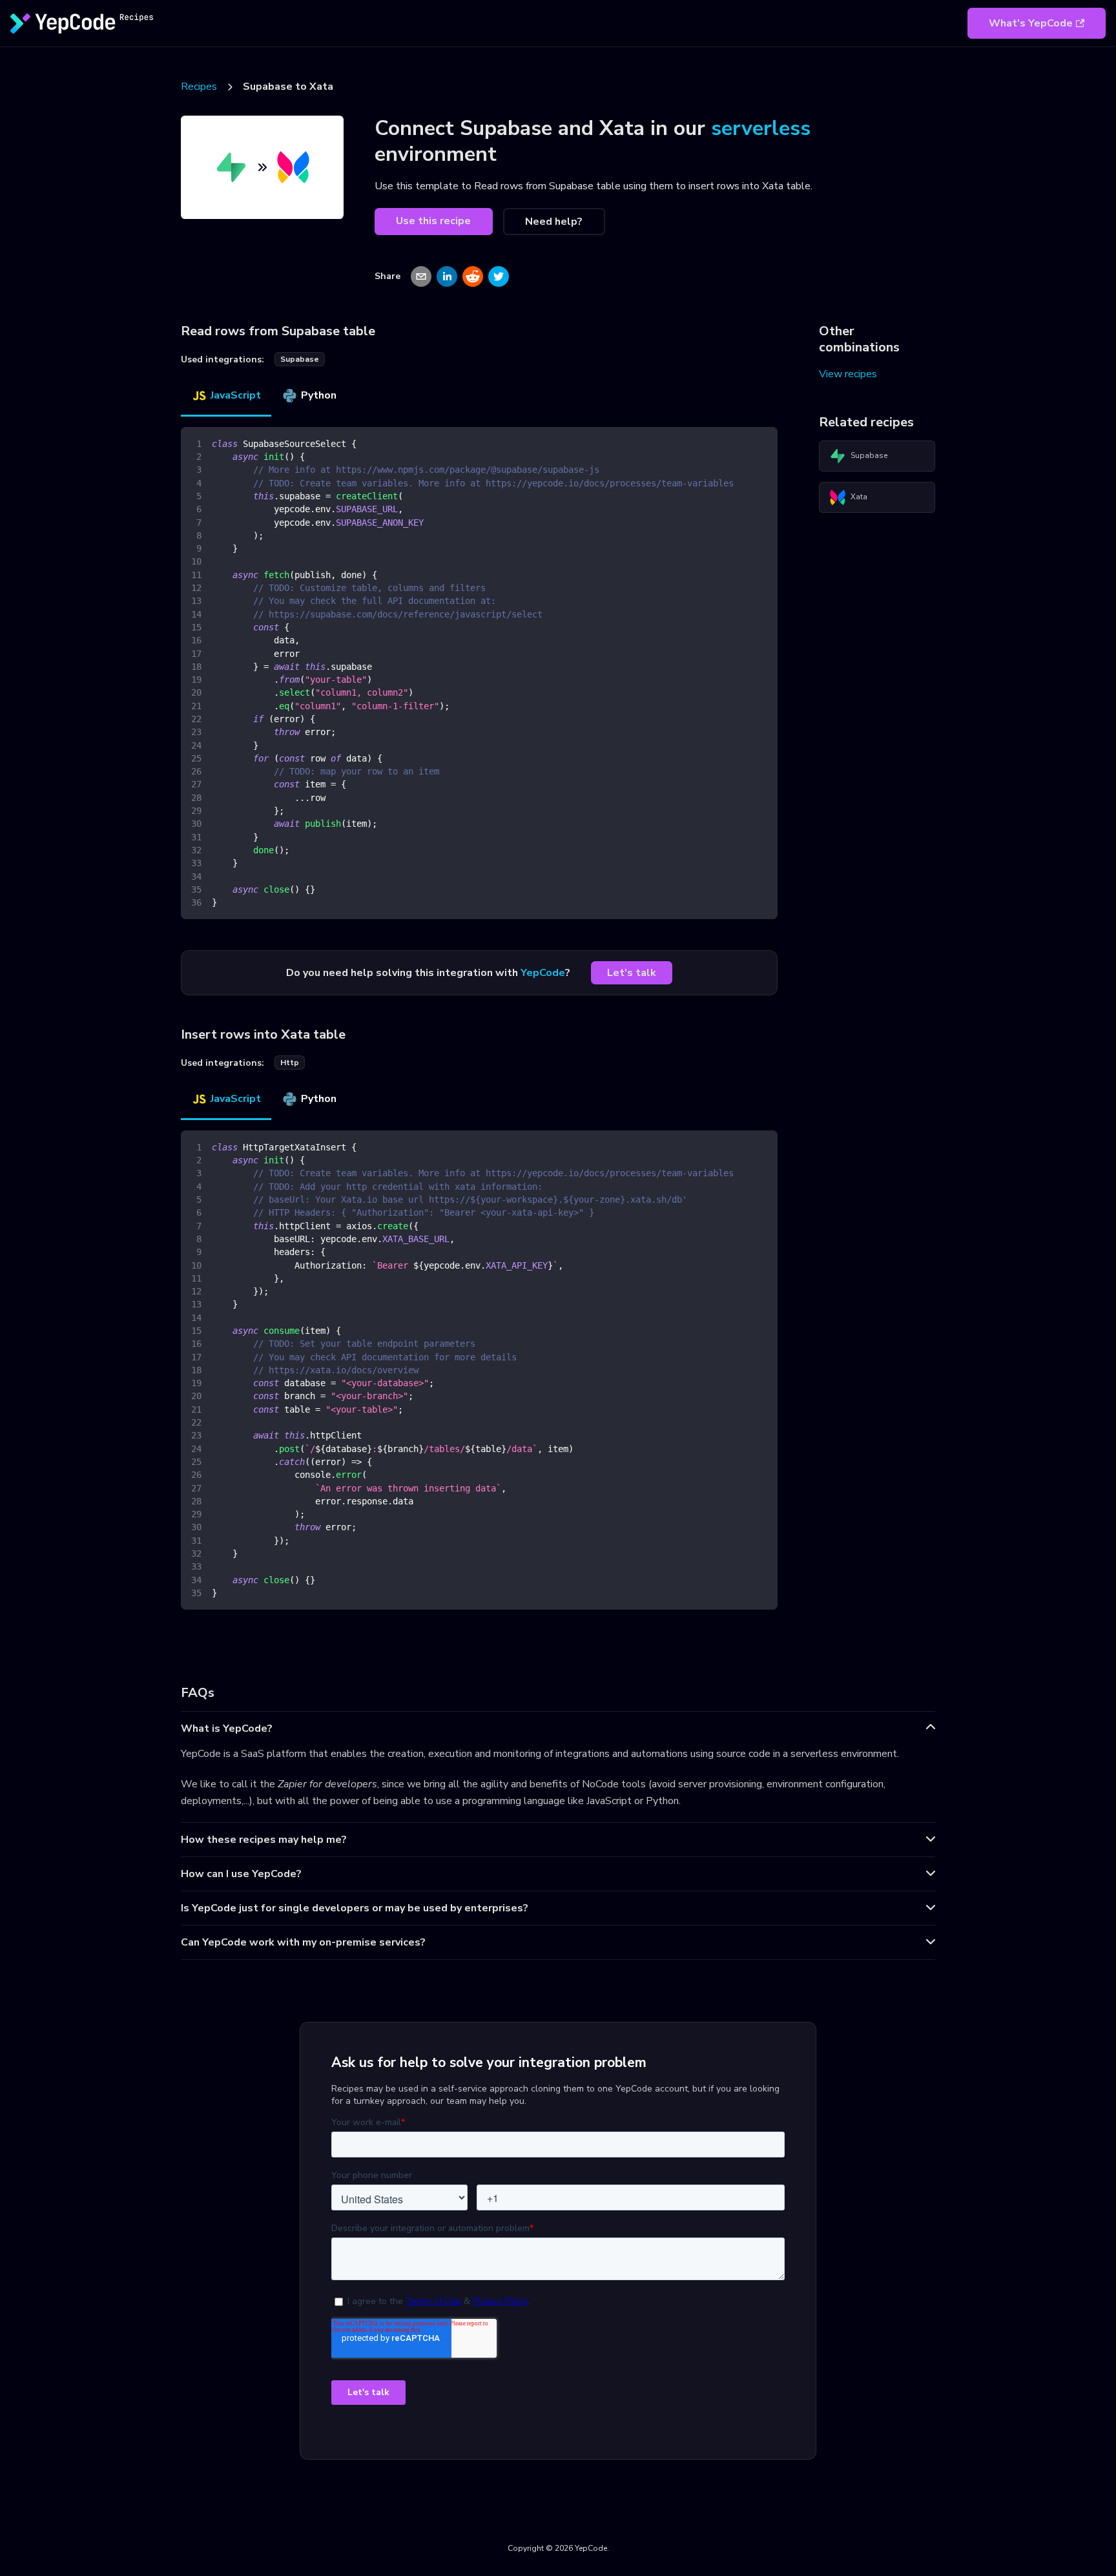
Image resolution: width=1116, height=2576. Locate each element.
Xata (859, 497)
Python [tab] (319, 395)
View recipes (848, 374)
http (290, 1063)
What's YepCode (1031, 23)
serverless (761, 128)
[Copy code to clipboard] (762, 443)
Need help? (554, 222)
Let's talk (632, 973)
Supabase (869, 455)
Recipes (199, 87)
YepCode (543, 973)
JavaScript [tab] (236, 395)
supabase (300, 359)
